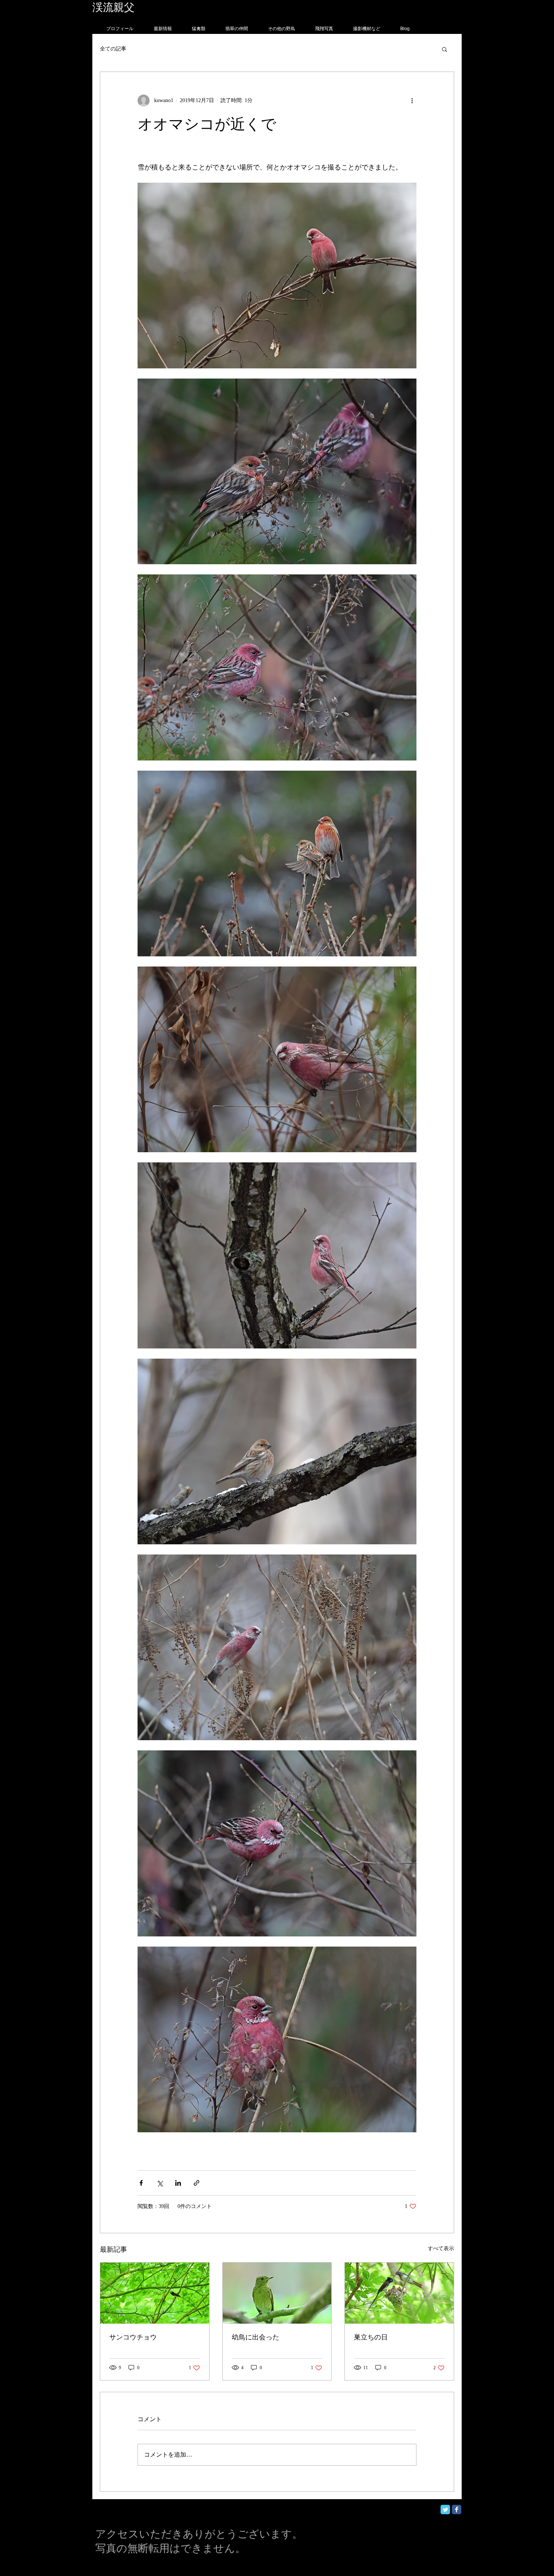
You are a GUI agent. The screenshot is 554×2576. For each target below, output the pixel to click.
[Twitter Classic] (445, 2510)
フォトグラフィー (178, 7)
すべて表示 (441, 2248)
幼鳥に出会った (256, 2337)
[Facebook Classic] (457, 2510)
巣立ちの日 (371, 2337)
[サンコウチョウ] (155, 2293)
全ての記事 (113, 49)
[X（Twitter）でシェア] (160, 2183)
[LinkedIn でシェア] (178, 2183)
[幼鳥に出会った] (277, 2293)
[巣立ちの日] (399, 2293)
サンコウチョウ (133, 2337)
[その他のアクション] (412, 101)
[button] (445, 49)
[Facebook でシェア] (141, 2183)
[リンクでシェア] (197, 2183)
